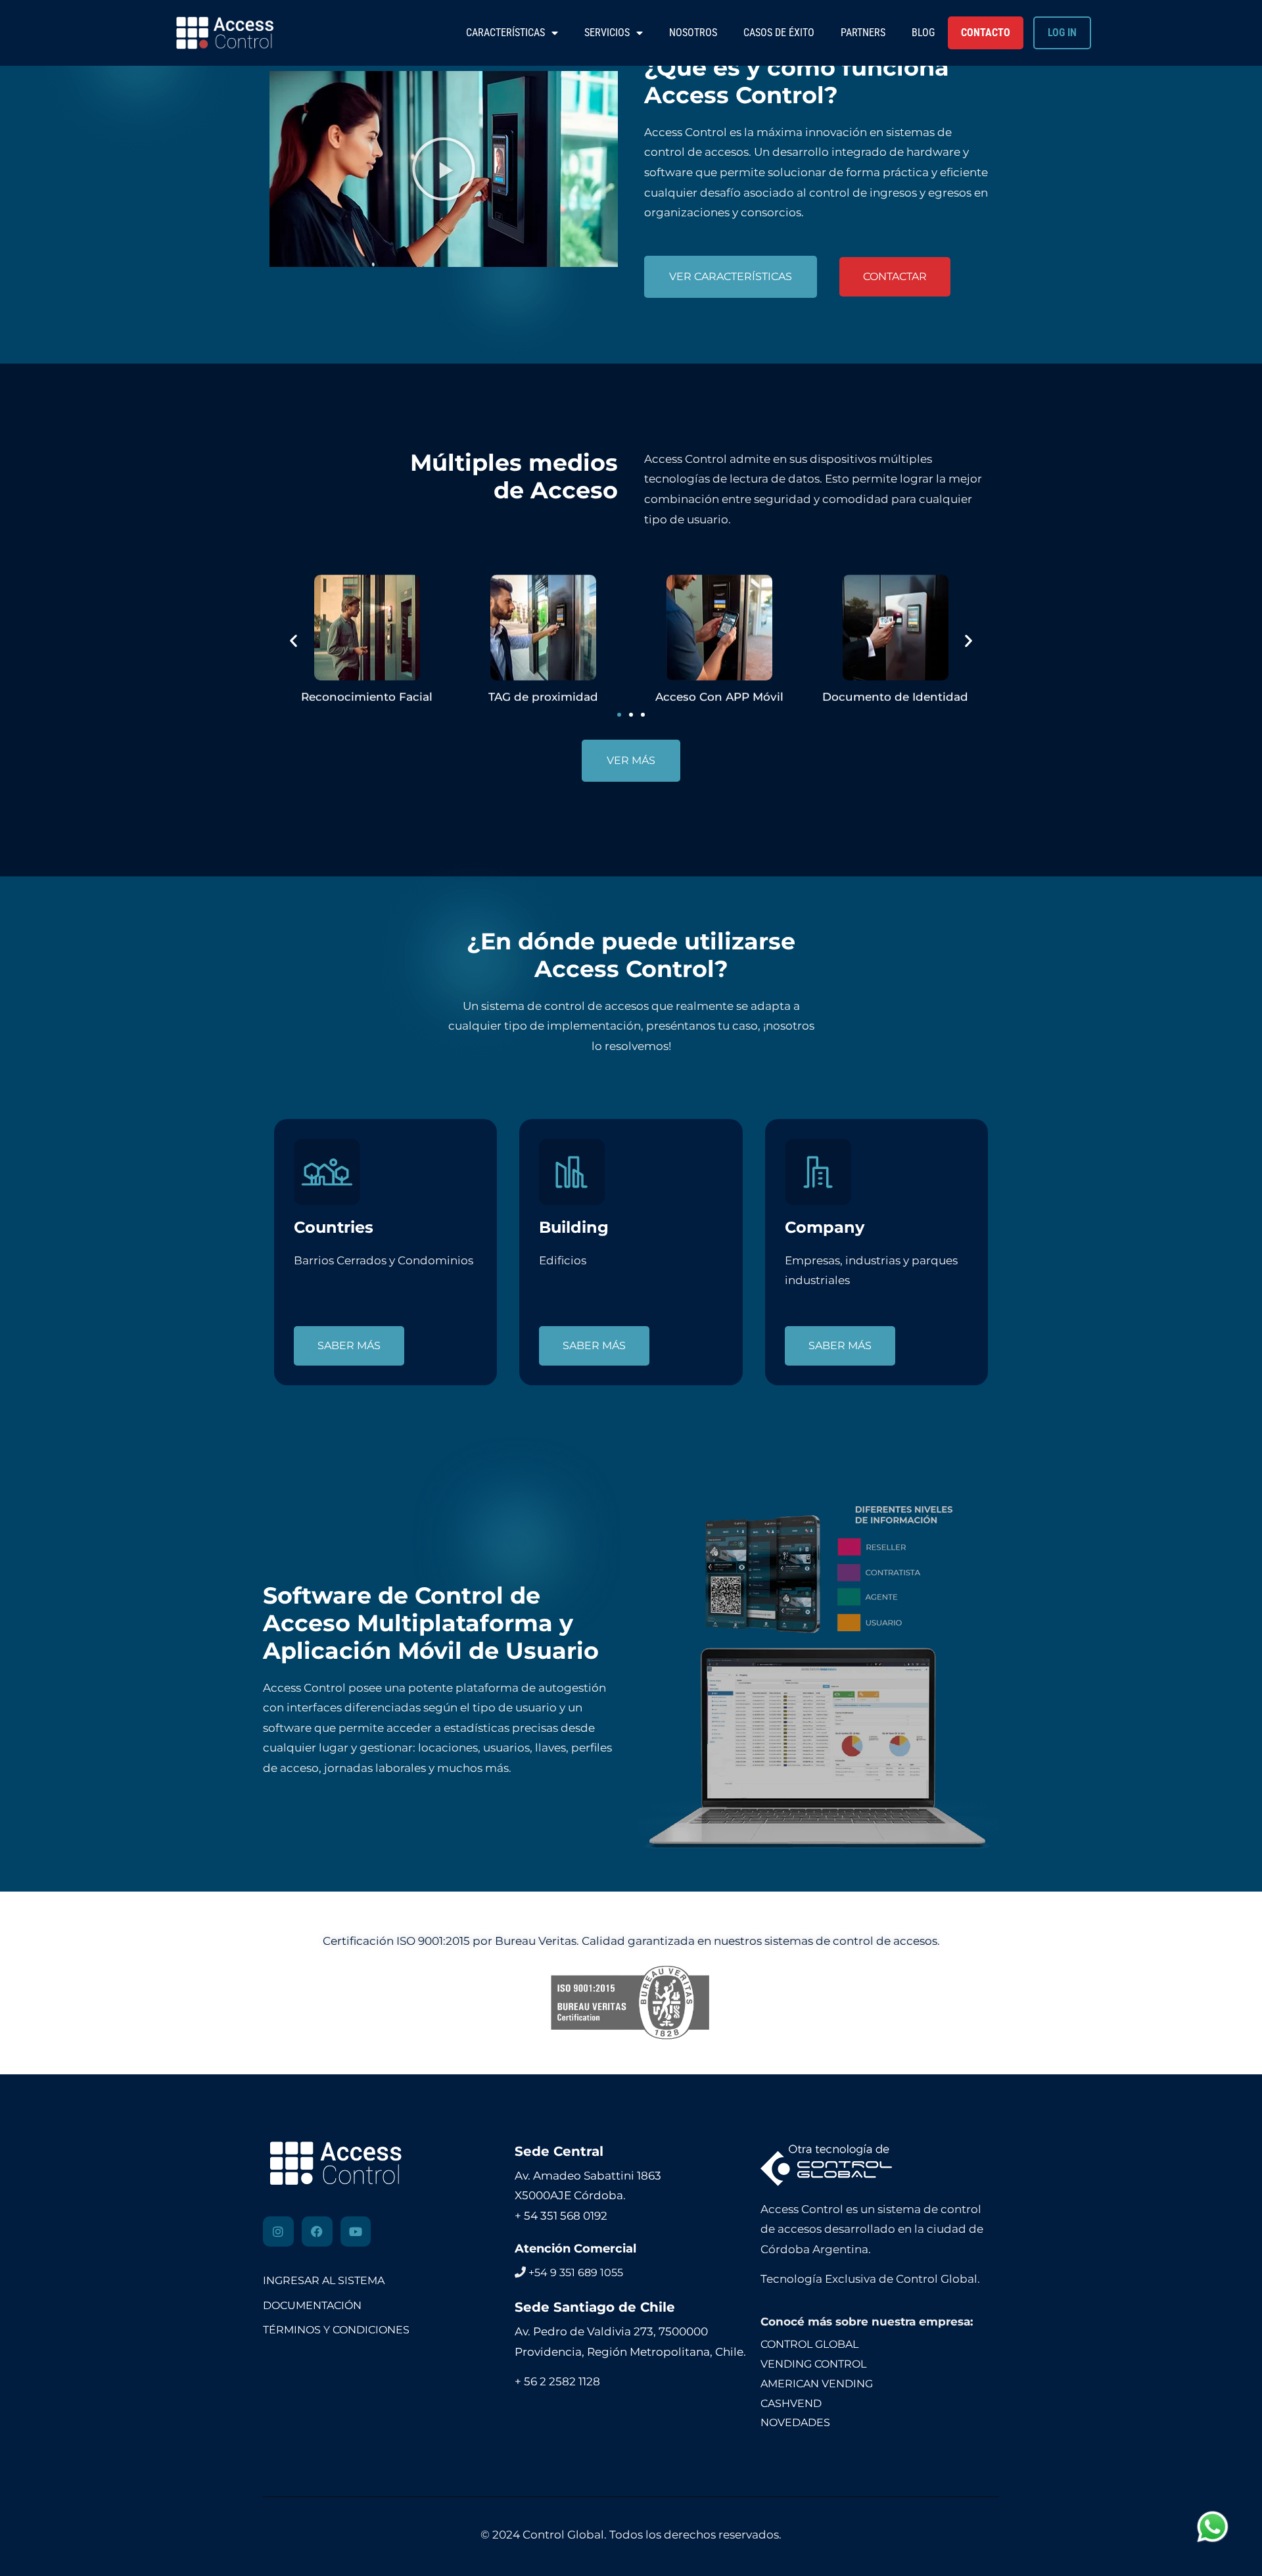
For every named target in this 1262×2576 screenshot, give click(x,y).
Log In (1062, 33)
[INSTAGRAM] (278, 2232)
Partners (863, 33)
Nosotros (693, 33)
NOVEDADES (795, 2422)
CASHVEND (791, 2403)
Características (505, 33)
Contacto (986, 33)
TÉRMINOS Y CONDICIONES (336, 2330)
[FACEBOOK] (317, 2232)
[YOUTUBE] (356, 2232)
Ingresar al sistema (324, 2280)
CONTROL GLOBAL (809, 2344)
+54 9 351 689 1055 (576, 2273)
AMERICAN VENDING (817, 2384)
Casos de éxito (779, 33)
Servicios (607, 33)
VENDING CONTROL (813, 2364)
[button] (444, 169)
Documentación (312, 2305)
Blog (923, 33)
